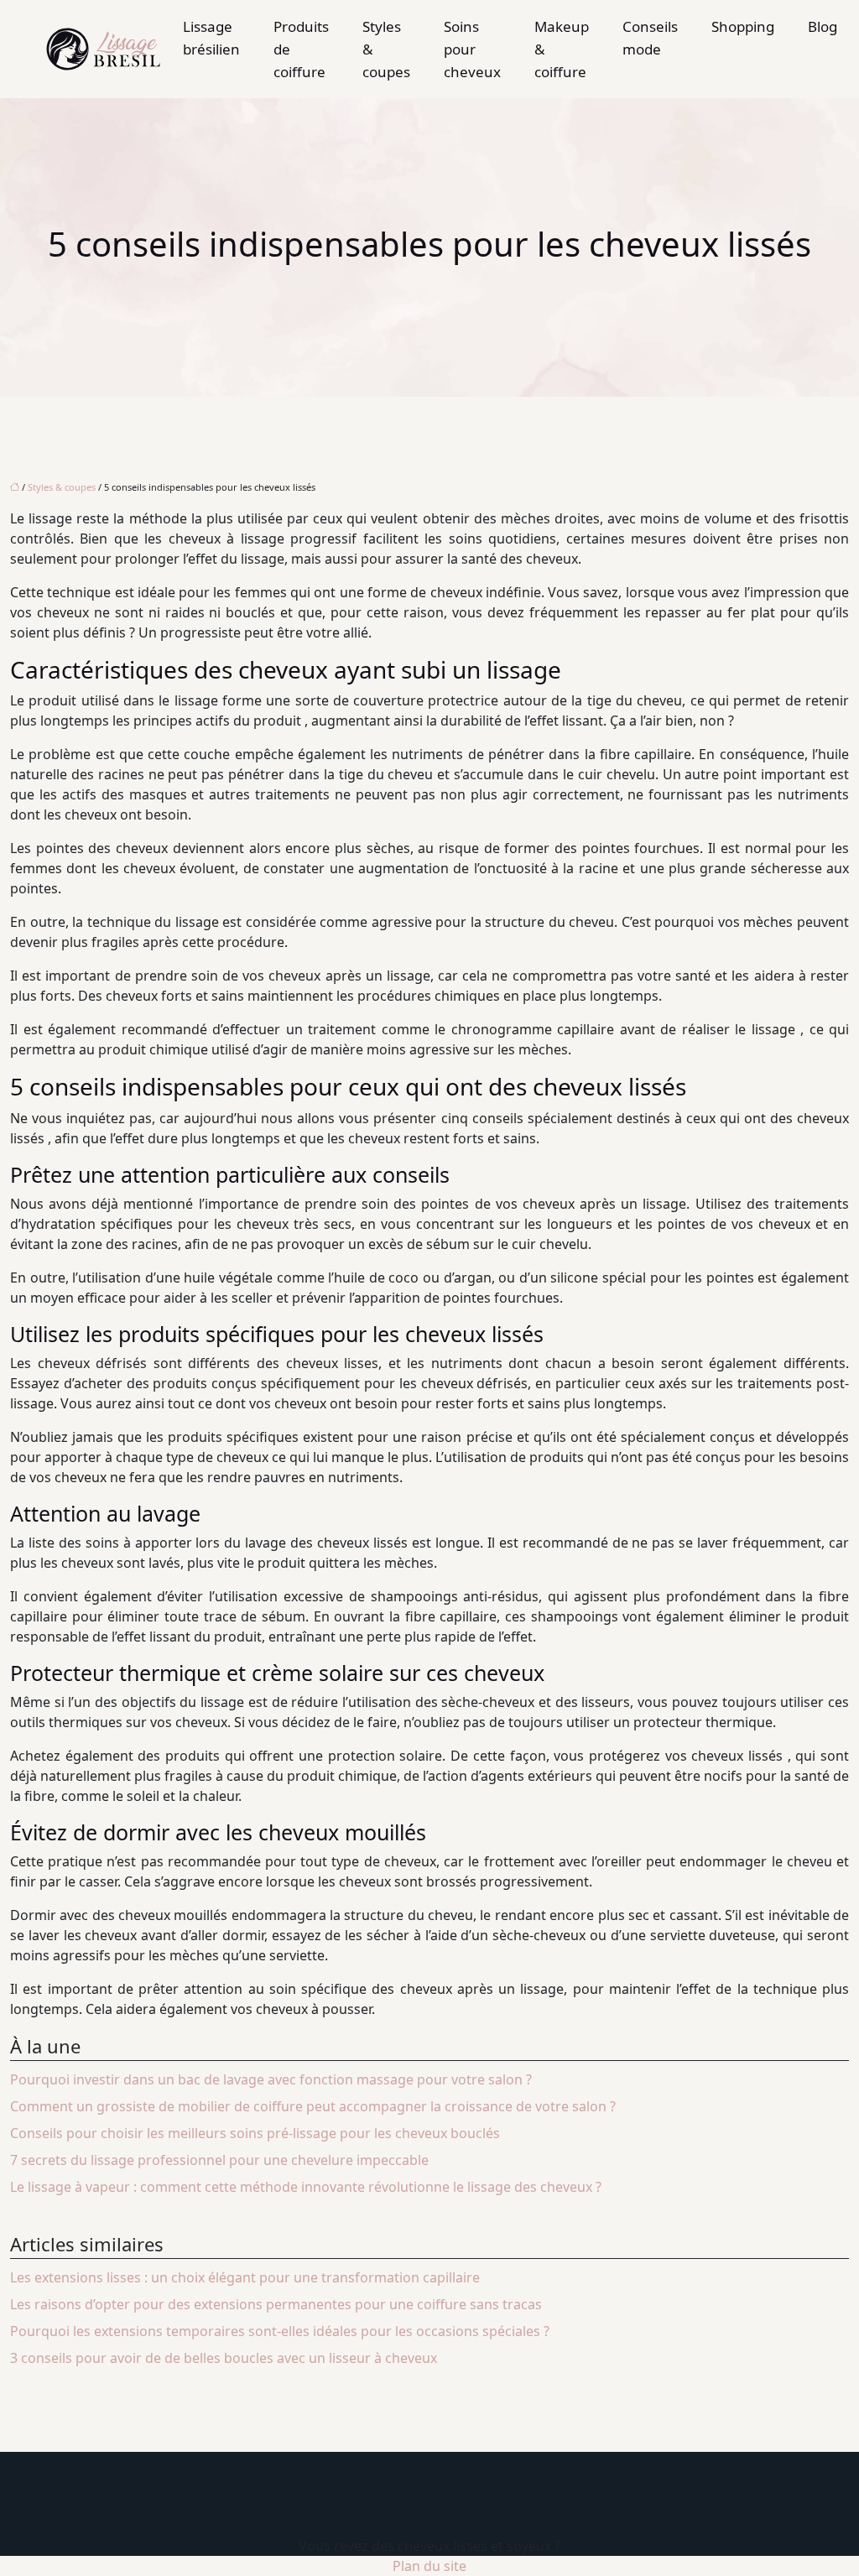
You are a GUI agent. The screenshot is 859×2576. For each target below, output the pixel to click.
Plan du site (429, 2566)
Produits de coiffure (301, 49)
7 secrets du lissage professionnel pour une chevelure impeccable (219, 2160)
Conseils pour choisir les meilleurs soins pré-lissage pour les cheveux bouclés (255, 2133)
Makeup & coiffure (562, 49)
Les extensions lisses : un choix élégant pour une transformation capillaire (245, 2277)
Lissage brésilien (211, 38)
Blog (823, 26)
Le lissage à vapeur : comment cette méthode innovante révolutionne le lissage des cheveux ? (306, 2187)
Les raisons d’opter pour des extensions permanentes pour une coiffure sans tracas (276, 2304)
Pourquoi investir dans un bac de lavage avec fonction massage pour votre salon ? (271, 2079)
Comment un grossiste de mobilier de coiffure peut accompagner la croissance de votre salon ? (313, 2106)
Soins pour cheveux (472, 49)
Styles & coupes (386, 49)
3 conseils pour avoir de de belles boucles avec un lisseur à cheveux (224, 2358)
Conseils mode (650, 38)
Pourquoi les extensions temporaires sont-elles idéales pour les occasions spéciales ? (280, 2331)
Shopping (743, 26)
